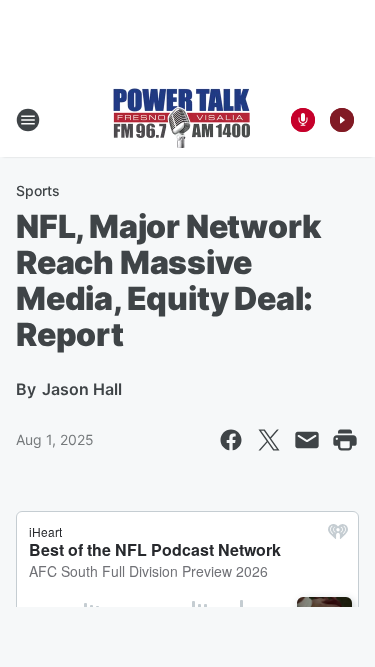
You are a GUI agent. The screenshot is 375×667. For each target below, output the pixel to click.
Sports (38, 190)
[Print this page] (345, 440)
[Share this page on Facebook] (231, 440)
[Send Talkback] (303, 120)
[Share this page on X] (269, 440)
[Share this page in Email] (307, 440)
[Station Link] (181, 120)
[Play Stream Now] (342, 120)
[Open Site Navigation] (28, 120)
